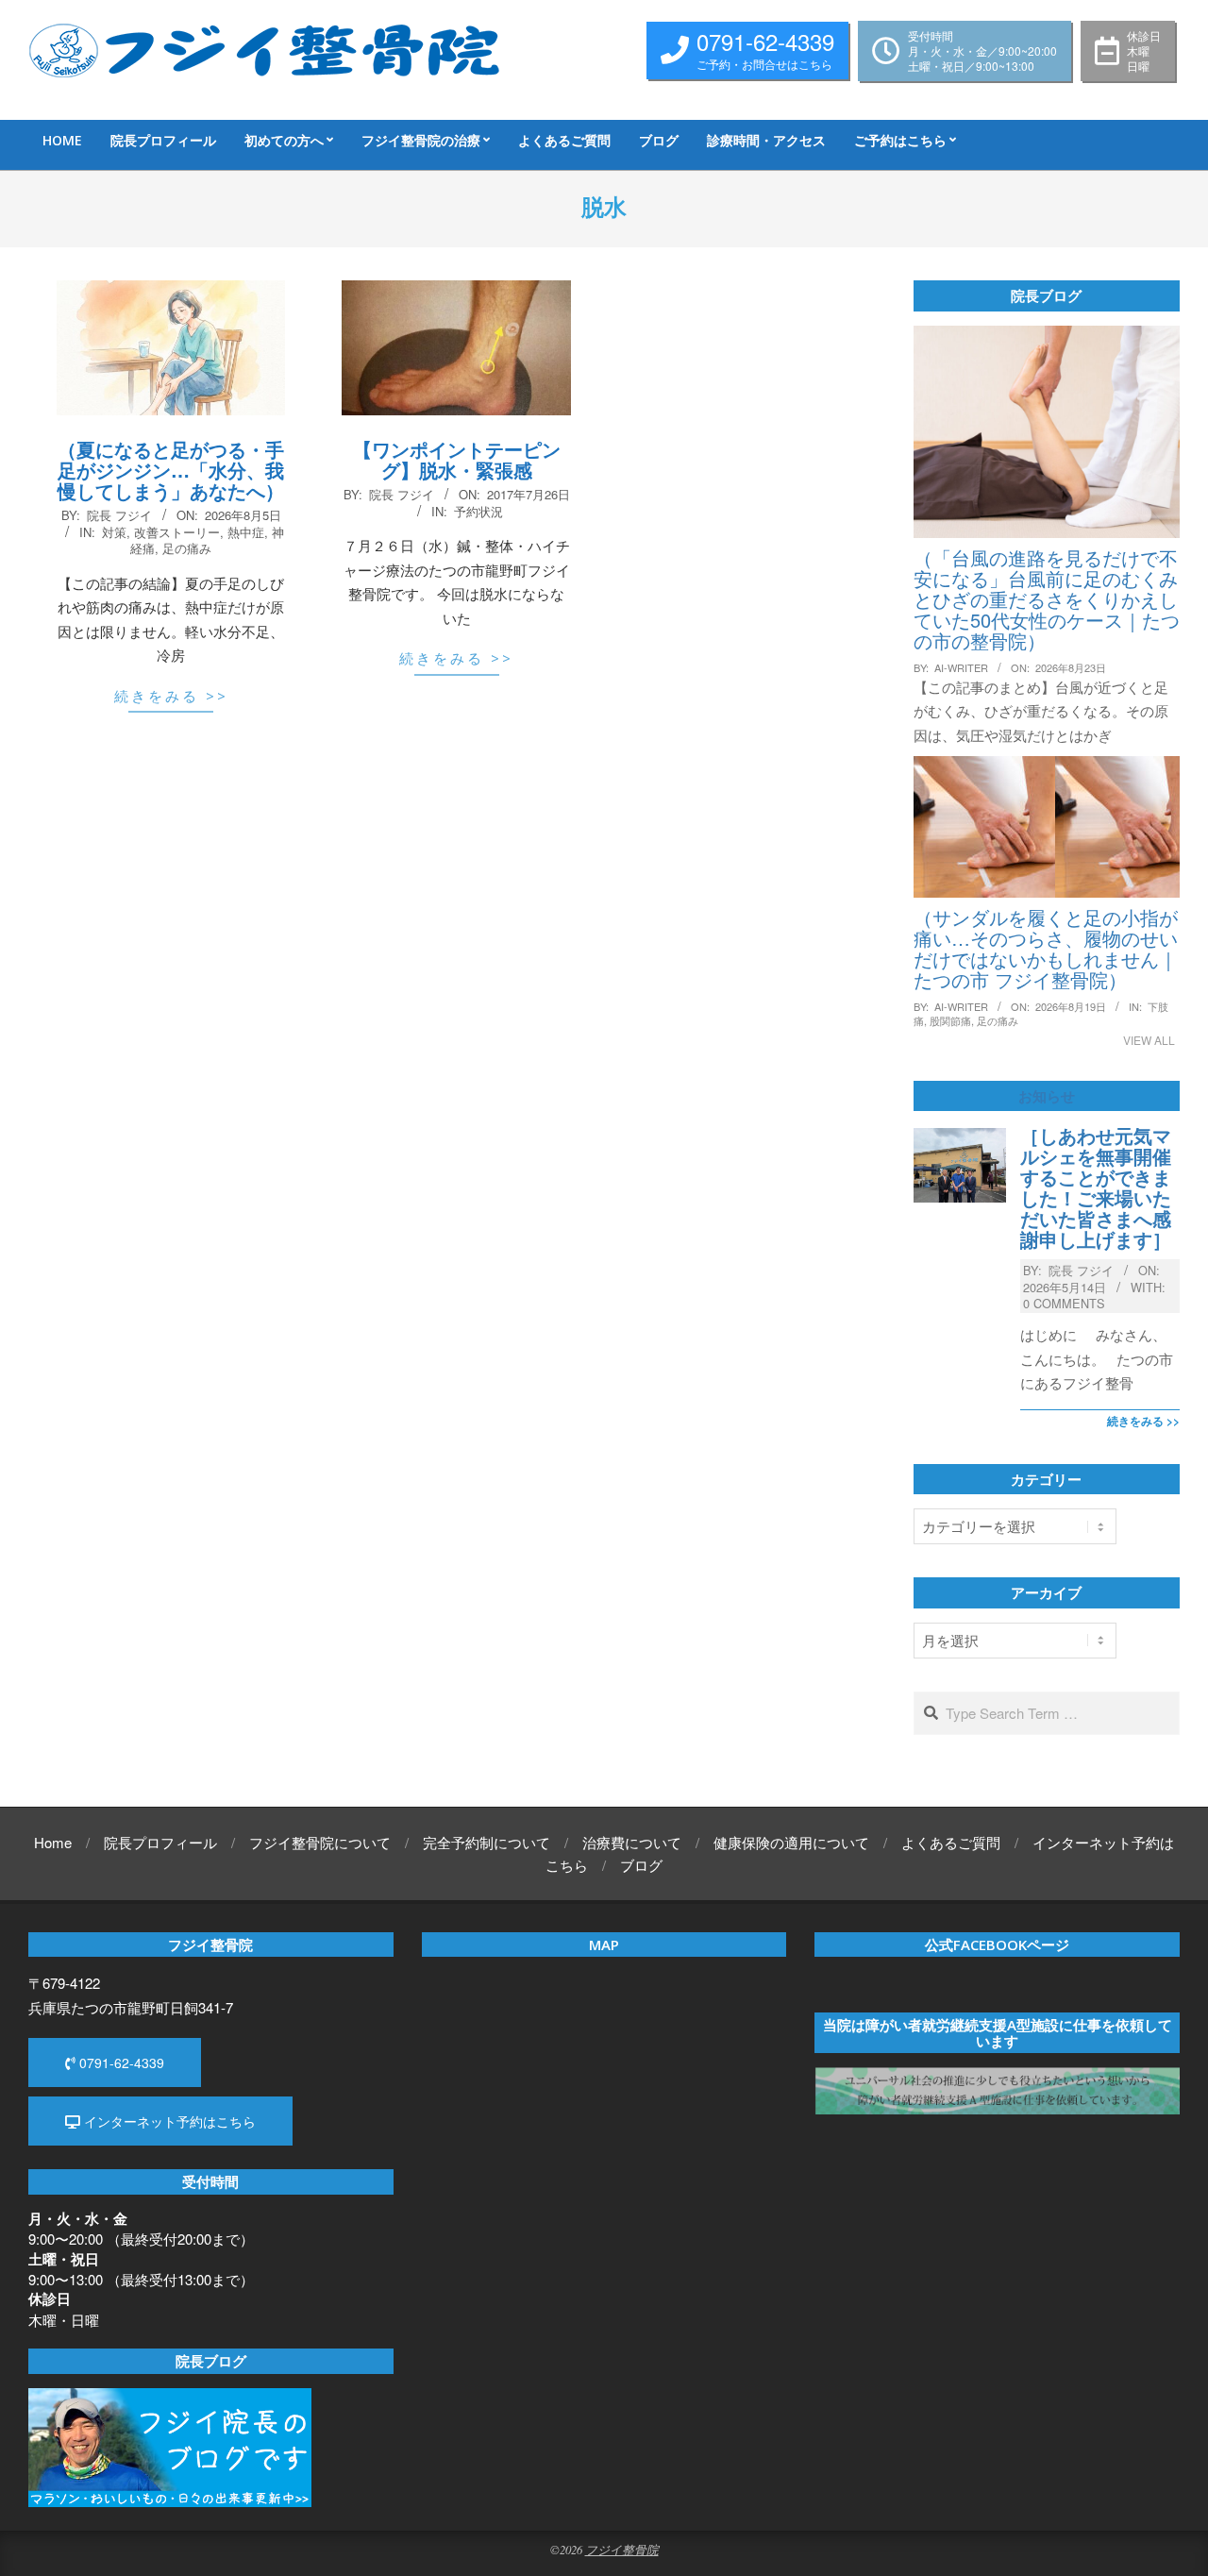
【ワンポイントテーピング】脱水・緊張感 (457, 459)
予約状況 (478, 511)
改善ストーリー (177, 532)
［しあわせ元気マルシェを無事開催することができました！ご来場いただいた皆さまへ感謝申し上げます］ (1096, 1187)
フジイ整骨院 (622, 2549)
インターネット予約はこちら (168, 2121)
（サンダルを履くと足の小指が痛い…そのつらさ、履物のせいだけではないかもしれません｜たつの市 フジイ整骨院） (1046, 948)
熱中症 (246, 532)
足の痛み (187, 548)
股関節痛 (950, 1020)
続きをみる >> (171, 696)
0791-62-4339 (120, 2062)
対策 (114, 532)
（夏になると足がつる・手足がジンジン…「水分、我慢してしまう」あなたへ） (171, 470)
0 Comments (1064, 1303)
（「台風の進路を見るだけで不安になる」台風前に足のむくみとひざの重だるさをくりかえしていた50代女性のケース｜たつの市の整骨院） (1047, 599)
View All (1149, 1040)
